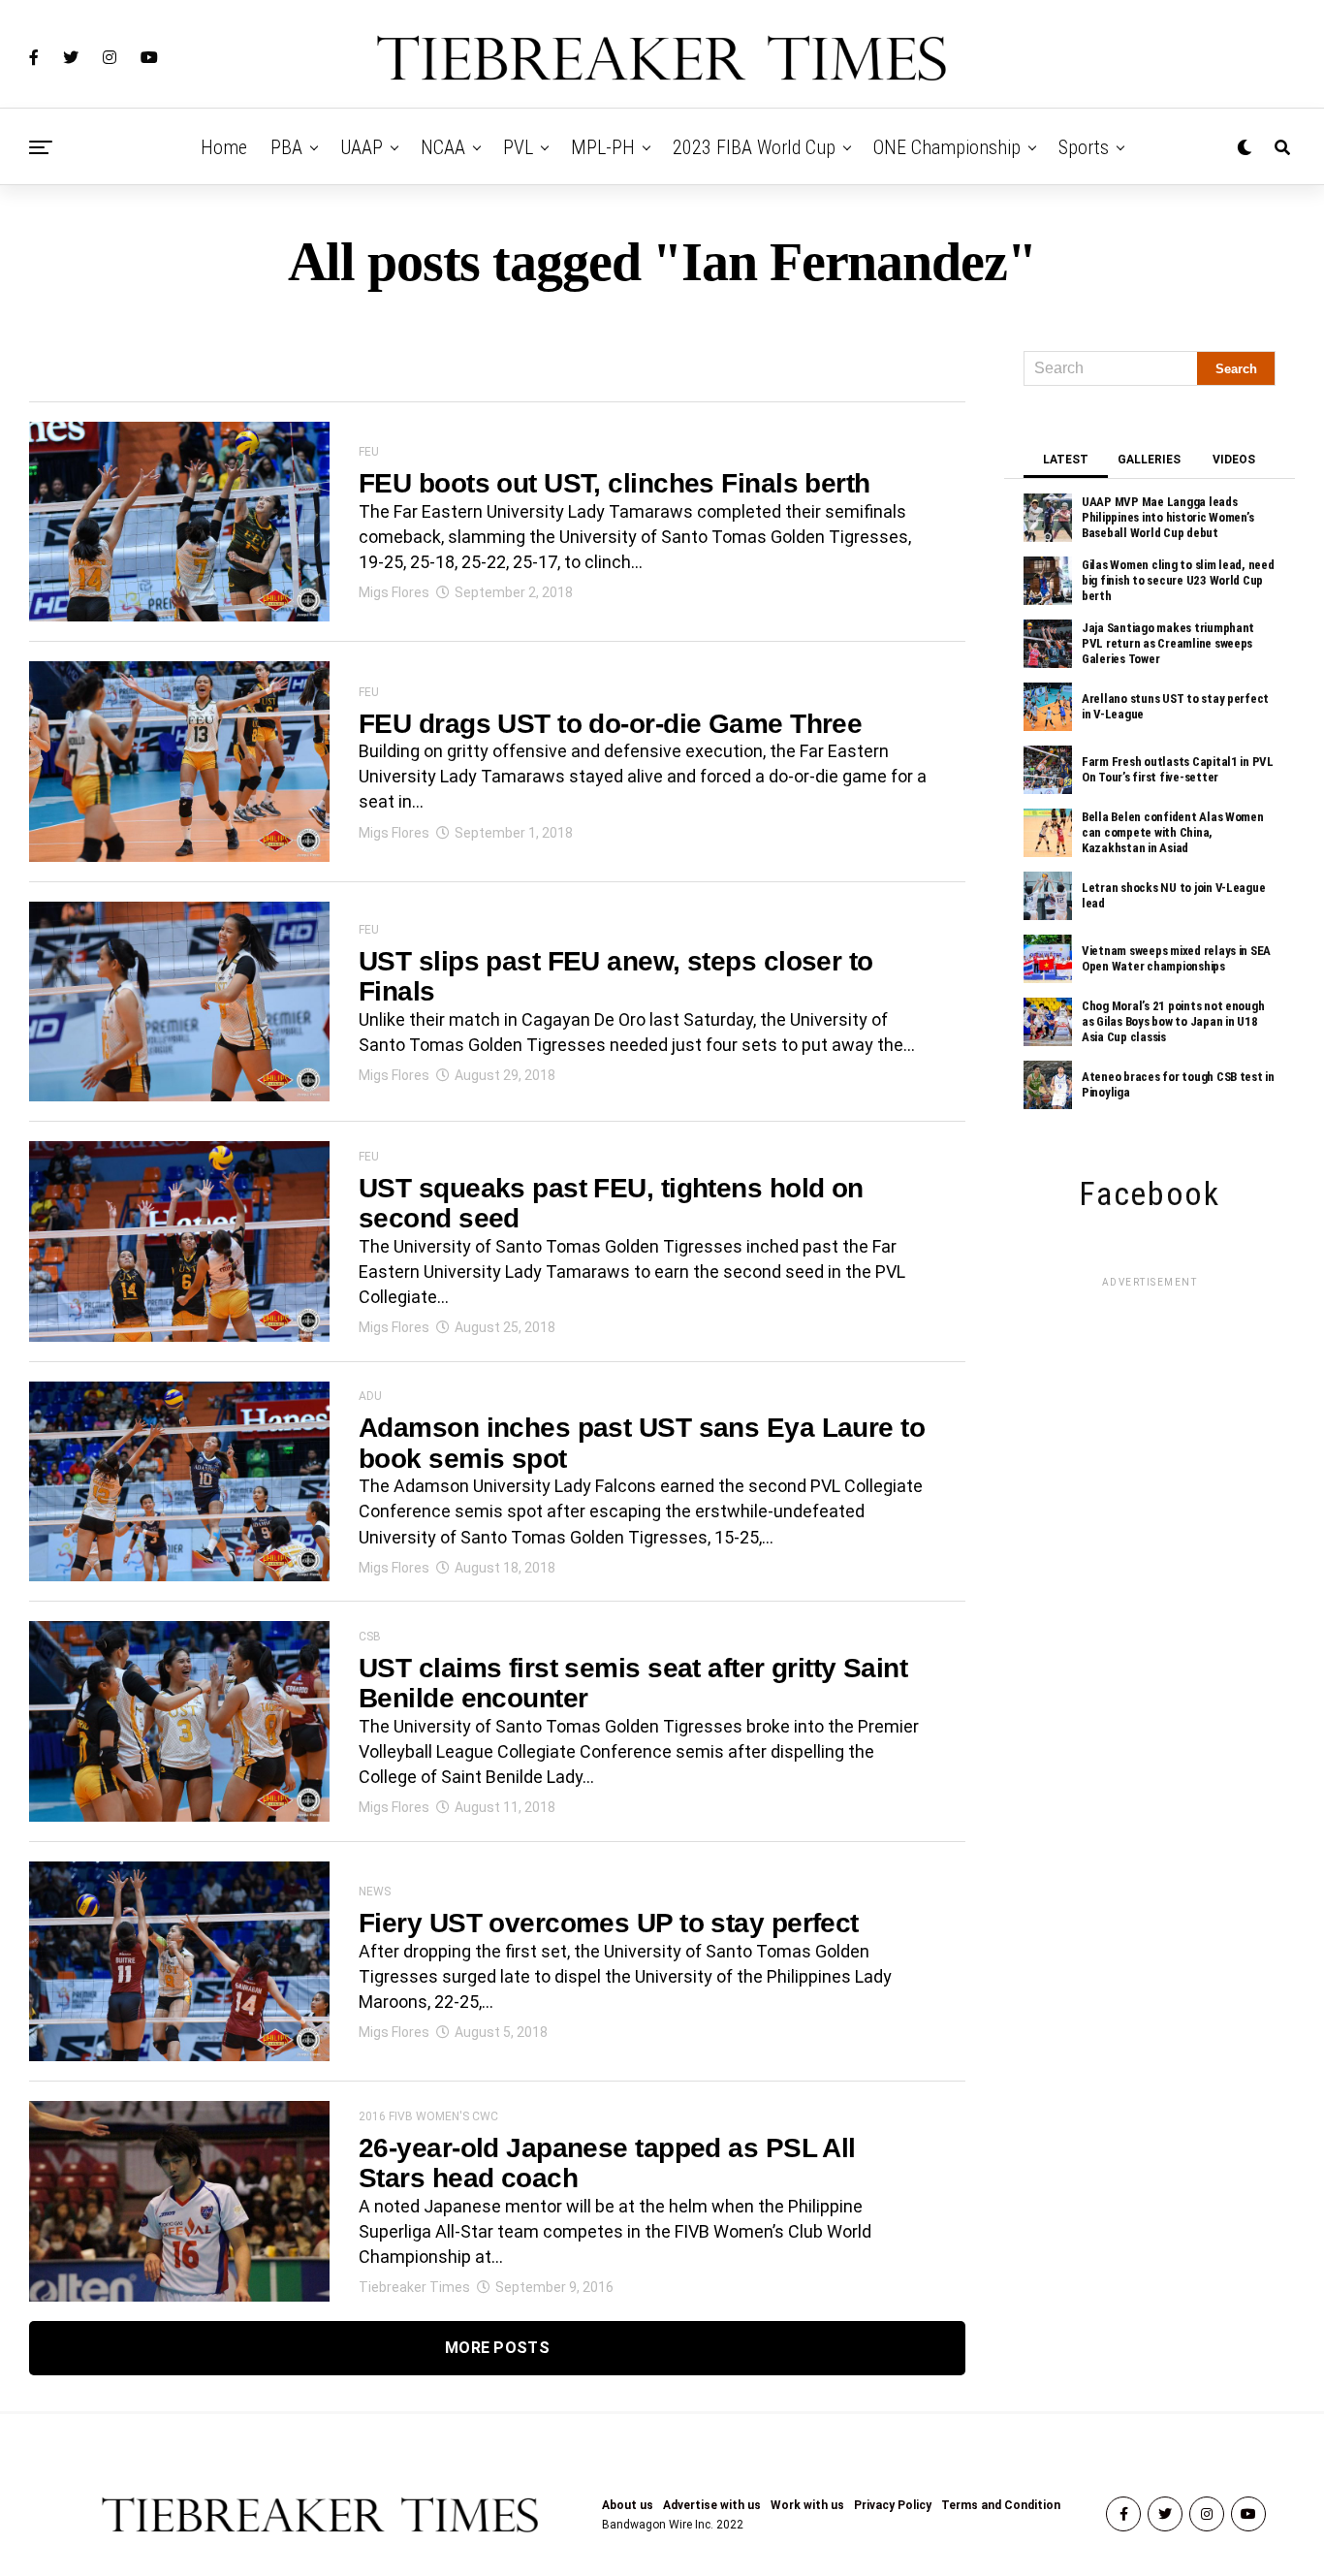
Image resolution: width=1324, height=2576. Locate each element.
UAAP (362, 147)
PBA (286, 147)
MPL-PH (603, 147)
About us (628, 2505)
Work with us (807, 2505)
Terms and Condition (1001, 2505)
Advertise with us (712, 2505)
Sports (1084, 147)
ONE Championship (947, 147)
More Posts (497, 2348)
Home (224, 147)
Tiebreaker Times (414, 2287)
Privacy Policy (893, 2505)
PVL (518, 147)
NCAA (443, 147)
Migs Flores (394, 592)
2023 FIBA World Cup (754, 147)
